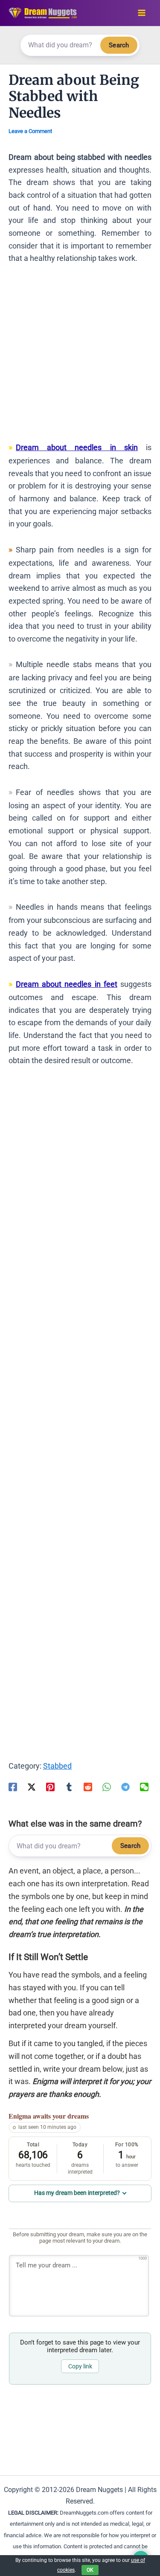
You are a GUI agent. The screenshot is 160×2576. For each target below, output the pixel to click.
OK (90, 2570)
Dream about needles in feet (67, 984)
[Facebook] (13, 1787)
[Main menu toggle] (141, 13)
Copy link (80, 2366)
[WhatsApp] (107, 1787)
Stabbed (57, 1766)
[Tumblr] (69, 1787)
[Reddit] (88, 1787)
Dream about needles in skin (77, 447)
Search (119, 45)
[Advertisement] (80, 357)
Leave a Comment (30, 131)
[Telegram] (125, 1787)
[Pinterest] (50, 1787)
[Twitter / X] (32, 1787)
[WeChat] (144, 1787)
